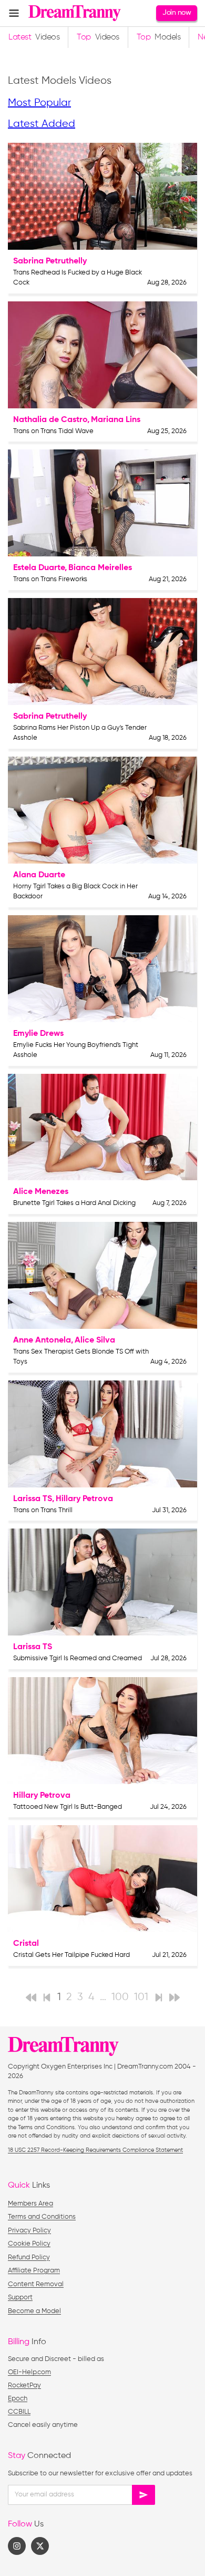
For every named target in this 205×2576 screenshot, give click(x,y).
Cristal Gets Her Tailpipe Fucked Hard (71, 1955)
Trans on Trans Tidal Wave (53, 431)
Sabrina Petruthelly (50, 261)
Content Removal (36, 2284)
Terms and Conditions (42, 2217)
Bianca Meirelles (100, 568)
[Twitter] (40, 2546)
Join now (177, 13)
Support (20, 2298)
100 (120, 1997)
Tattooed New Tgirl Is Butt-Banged (68, 1807)
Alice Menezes (41, 1192)
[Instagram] (17, 2546)
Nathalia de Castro (50, 420)
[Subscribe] (143, 2495)
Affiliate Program (34, 2271)
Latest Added (42, 124)
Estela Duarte (39, 568)
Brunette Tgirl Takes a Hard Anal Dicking (74, 1203)
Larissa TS (33, 1499)
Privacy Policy (29, 2231)
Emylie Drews (38, 1034)
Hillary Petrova (84, 1499)
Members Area (30, 2204)
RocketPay (24, 2386)
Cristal (26, 1944)
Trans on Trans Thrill (43, 1510)
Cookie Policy (29, 2244)
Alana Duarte (39, 875)
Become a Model (34, 2311)
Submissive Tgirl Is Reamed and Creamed (78, 1658)
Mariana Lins (116, 420)
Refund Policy (29, 2257)
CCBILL (19, 2412)
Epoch (18, 2399)
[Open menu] (14, 13)
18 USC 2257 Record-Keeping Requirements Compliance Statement (95, 2150)
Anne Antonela (42, 1340)
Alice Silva (95, 1340)
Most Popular (39, 103)
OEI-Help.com (29, 2372)
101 (141, 1997)
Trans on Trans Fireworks (50, 579)
